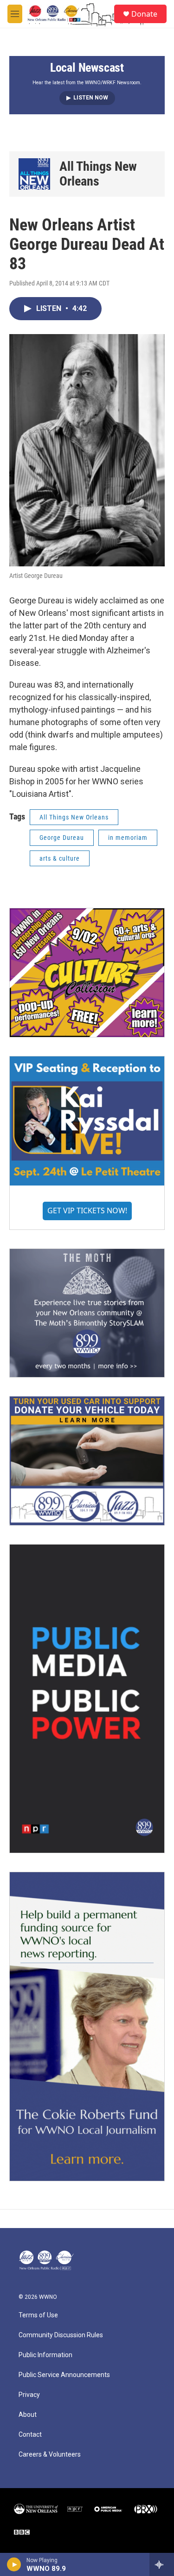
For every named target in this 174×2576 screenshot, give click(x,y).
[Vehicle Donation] (87, 1461)
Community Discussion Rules (61, 2335)
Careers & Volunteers (50, 2455)
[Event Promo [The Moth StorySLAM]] (87, 1313)
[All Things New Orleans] (34, 174)
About (28, 2415)
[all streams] (162, 2564)
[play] (14, 2564)
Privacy (29, 2395)
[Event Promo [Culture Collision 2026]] (87, 973)
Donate (144, 14)
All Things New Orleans (98, 174)
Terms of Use (38, 2315)
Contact (30, 2435)
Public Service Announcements (64, 2375)
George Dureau (62, 838)
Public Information (45, 2355)
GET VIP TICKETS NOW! (87, 1210)
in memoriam (128, 838)
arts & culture (60, 858)
